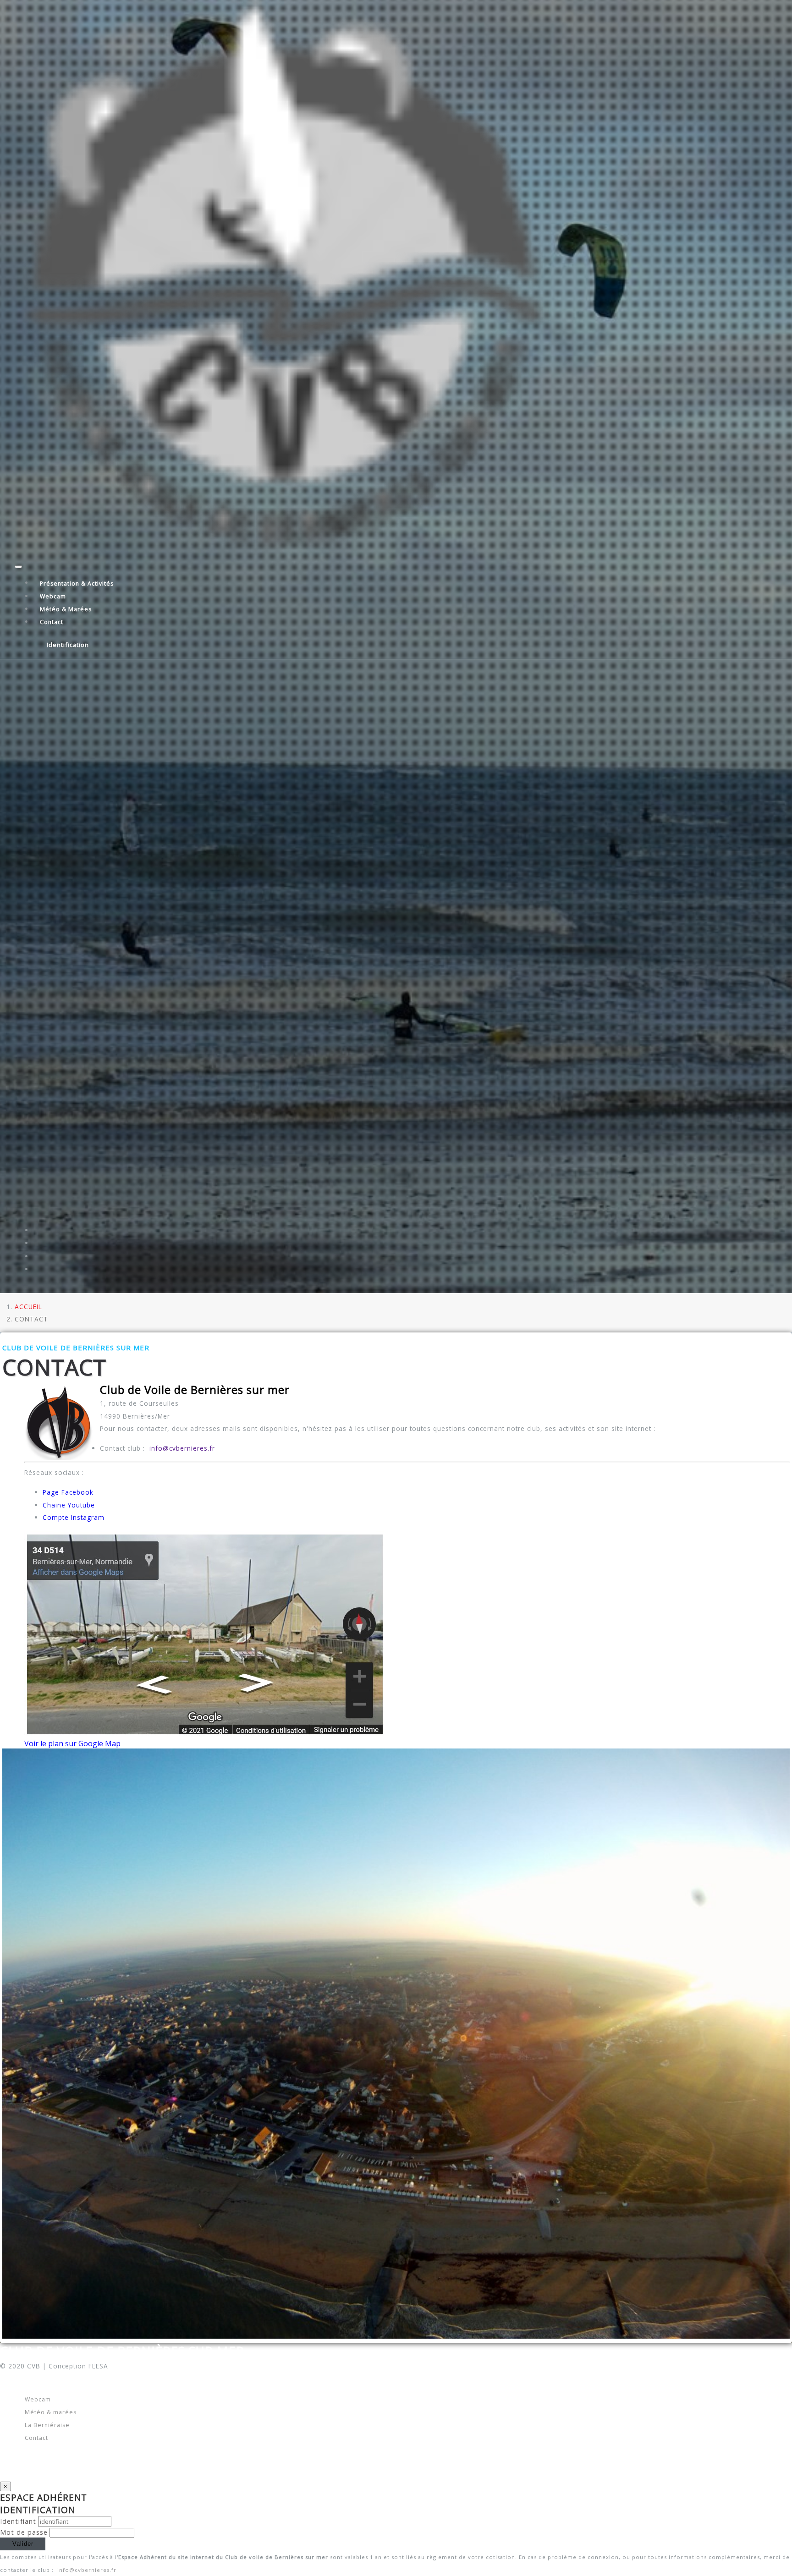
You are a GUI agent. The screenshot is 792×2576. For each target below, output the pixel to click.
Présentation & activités (77, 583)
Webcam (53, 596)
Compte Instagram (74, 1517)
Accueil (28, 1307)
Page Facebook (68, 1492)
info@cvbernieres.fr (181, 1448)
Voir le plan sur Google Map (72, 1743)
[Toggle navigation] (18, 567)
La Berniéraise (47, 2425)
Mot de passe (24, 2532)
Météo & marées (66, 609)
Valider (23, 2544)
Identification (68, 645)
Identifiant (18, 2521)
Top (696, 2557)
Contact (52, 622)
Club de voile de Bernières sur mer (122, 2351)
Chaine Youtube (69, 1505)
